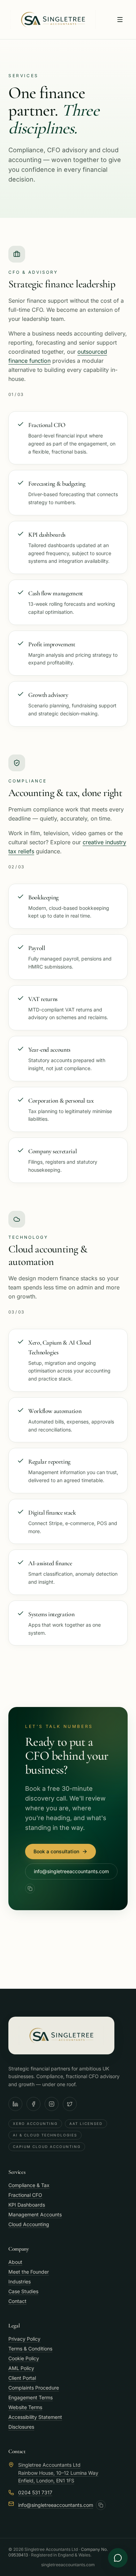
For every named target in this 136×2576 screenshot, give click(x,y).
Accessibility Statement (35, 2417)
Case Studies (23, 2291)
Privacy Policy (24, 2339)
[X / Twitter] (70, 2104)
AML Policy (21, 2368)
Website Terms (25, 2407)
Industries (20, 2281)
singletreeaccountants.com (68, 2565)
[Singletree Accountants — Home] (53, 20)
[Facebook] (33, 2104)
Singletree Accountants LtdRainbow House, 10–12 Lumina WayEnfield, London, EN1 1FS (58, 2473)
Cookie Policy (24, 2358)
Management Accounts (35, 2214)
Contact (17, 2301)
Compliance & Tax (29, 2185)
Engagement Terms (31, 2397)
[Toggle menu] (120, 20)
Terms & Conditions (30, 2349)
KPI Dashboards (27, 2205)
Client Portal (22, 2378)
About (15, 2262)
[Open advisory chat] (118, 2558)
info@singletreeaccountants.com (71, 1871)
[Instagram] (52, 2104)
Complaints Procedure (34, 2388)
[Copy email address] (30, 1889)
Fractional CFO (25, 2195)
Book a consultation (56, 1851)
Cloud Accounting (29, 2224)
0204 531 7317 (35, 2492)
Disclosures (21, 2427)
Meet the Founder (29, 2272)
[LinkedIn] (15, 2104)
